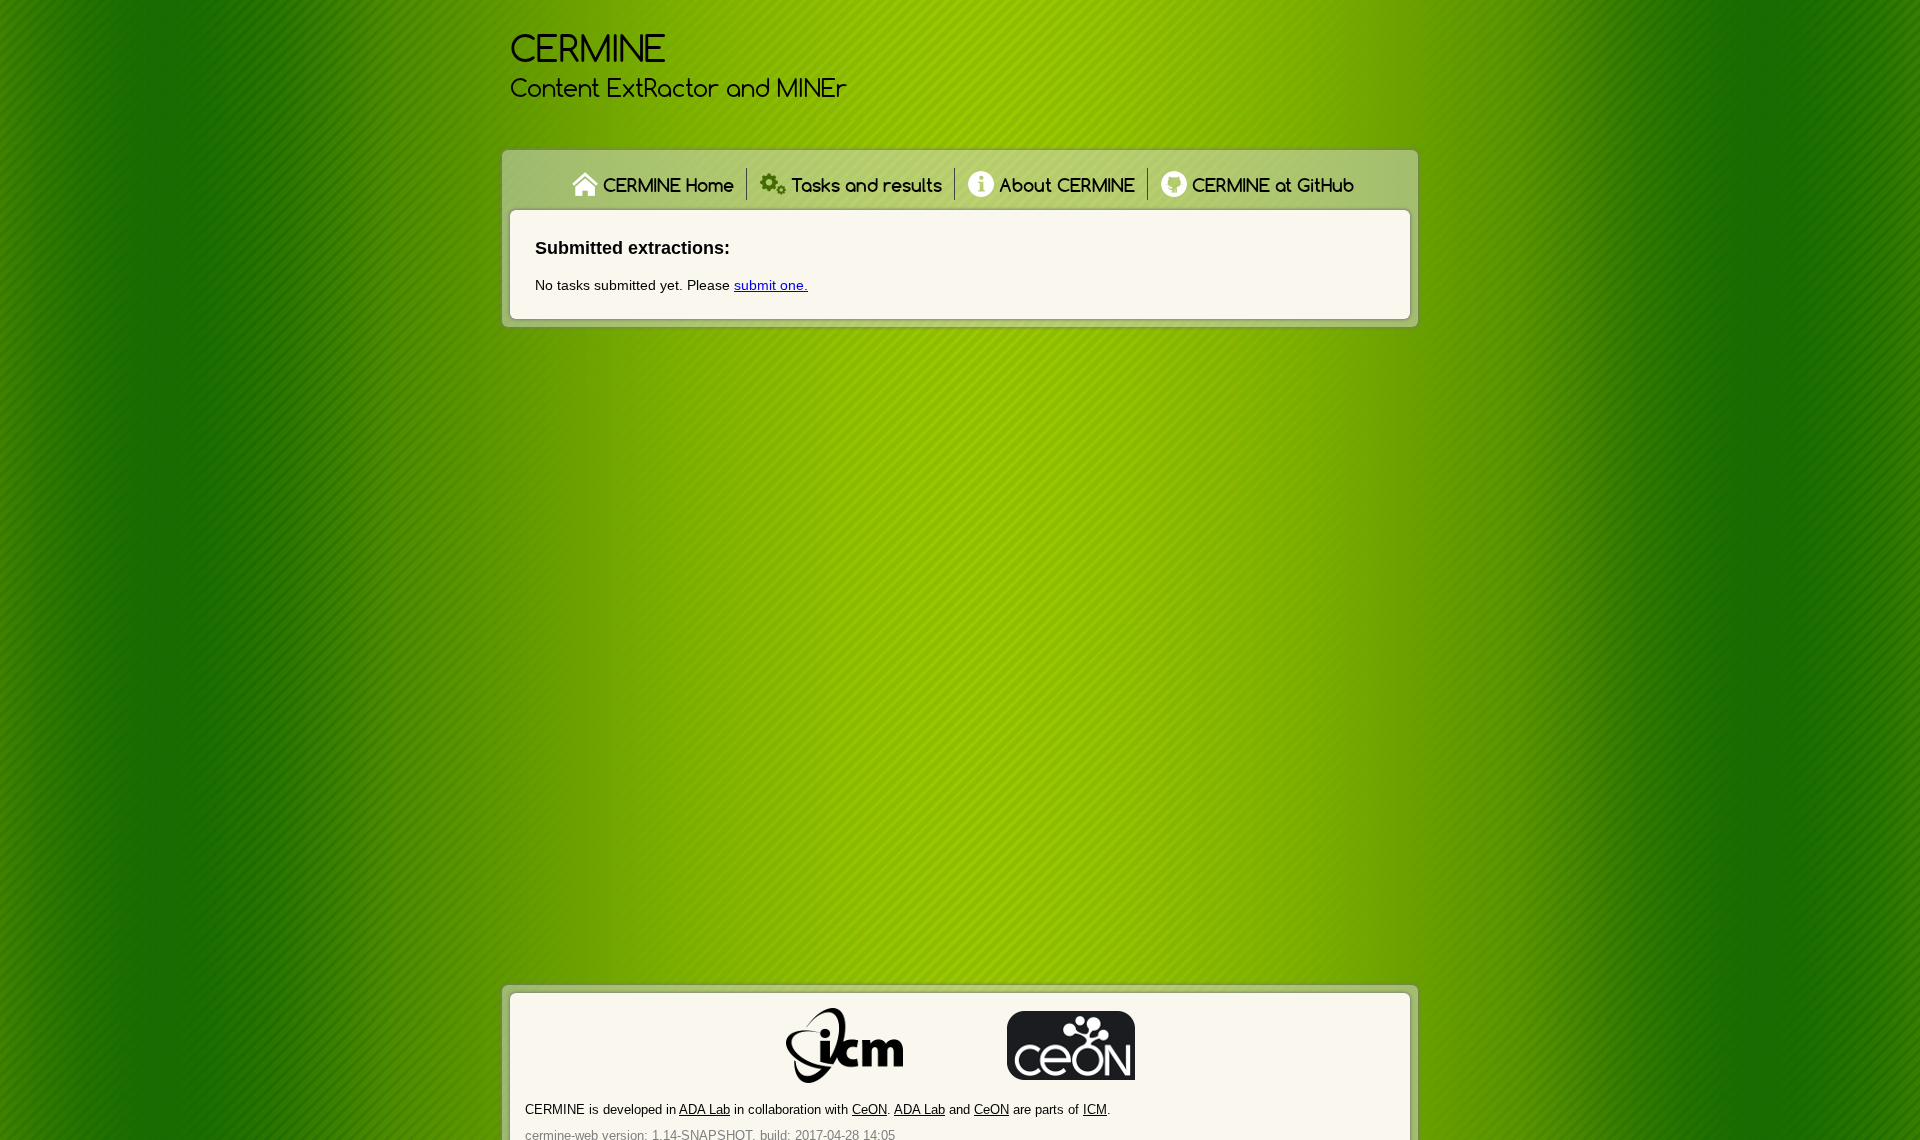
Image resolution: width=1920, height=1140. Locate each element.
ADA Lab (704, 1109)
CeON (869, 1109)
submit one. (771, 285)
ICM (1095, 1109)
